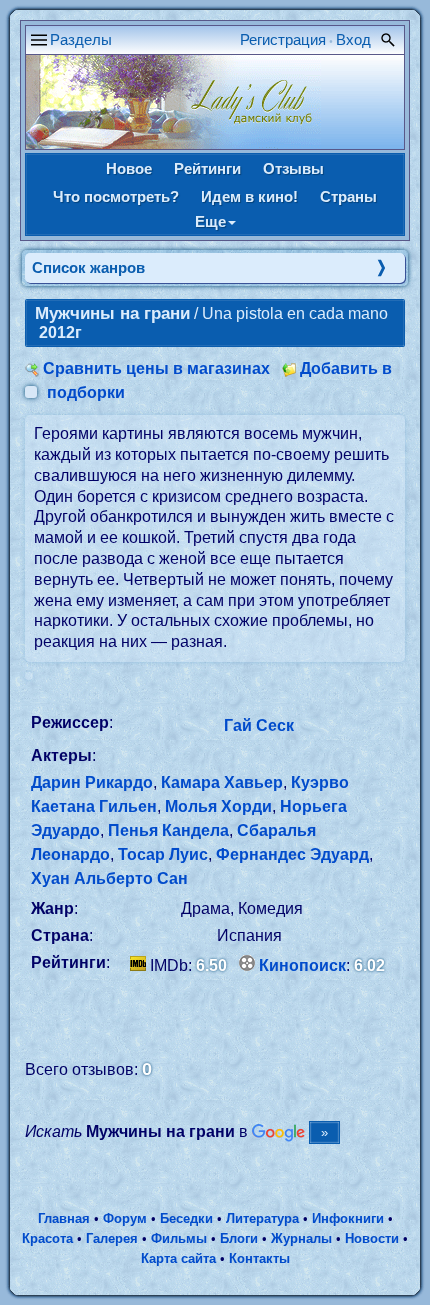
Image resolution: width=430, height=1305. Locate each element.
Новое (129, 168)
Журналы (301, 1238)
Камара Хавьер (222, 782)
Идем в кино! (249, 196)
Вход (353, 39)
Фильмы (179, 1238)
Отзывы (293, 168)
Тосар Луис (163, 854)
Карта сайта (178, 1258)
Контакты (259, 1258)
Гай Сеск (259, 725)
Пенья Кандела (168, 830)
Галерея (112, 1238)
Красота (47, 1238)
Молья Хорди (218, 806)
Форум (125, 1218)
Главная (64, 1218)
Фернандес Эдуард (292, 854)
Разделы (81, 39)
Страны (348, 196)
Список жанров (88, 267)
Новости (372, 1238)
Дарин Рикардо (92, 782)
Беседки (186, 1218)
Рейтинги (207, 168)
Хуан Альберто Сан (109, 878)
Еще (210, 221)
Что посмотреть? (116, 196)
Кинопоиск (302, 965)
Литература (262, 1218)
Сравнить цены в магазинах (156, 368)
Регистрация (283, 39)
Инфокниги (348, 1218)
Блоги (239, 1238)
